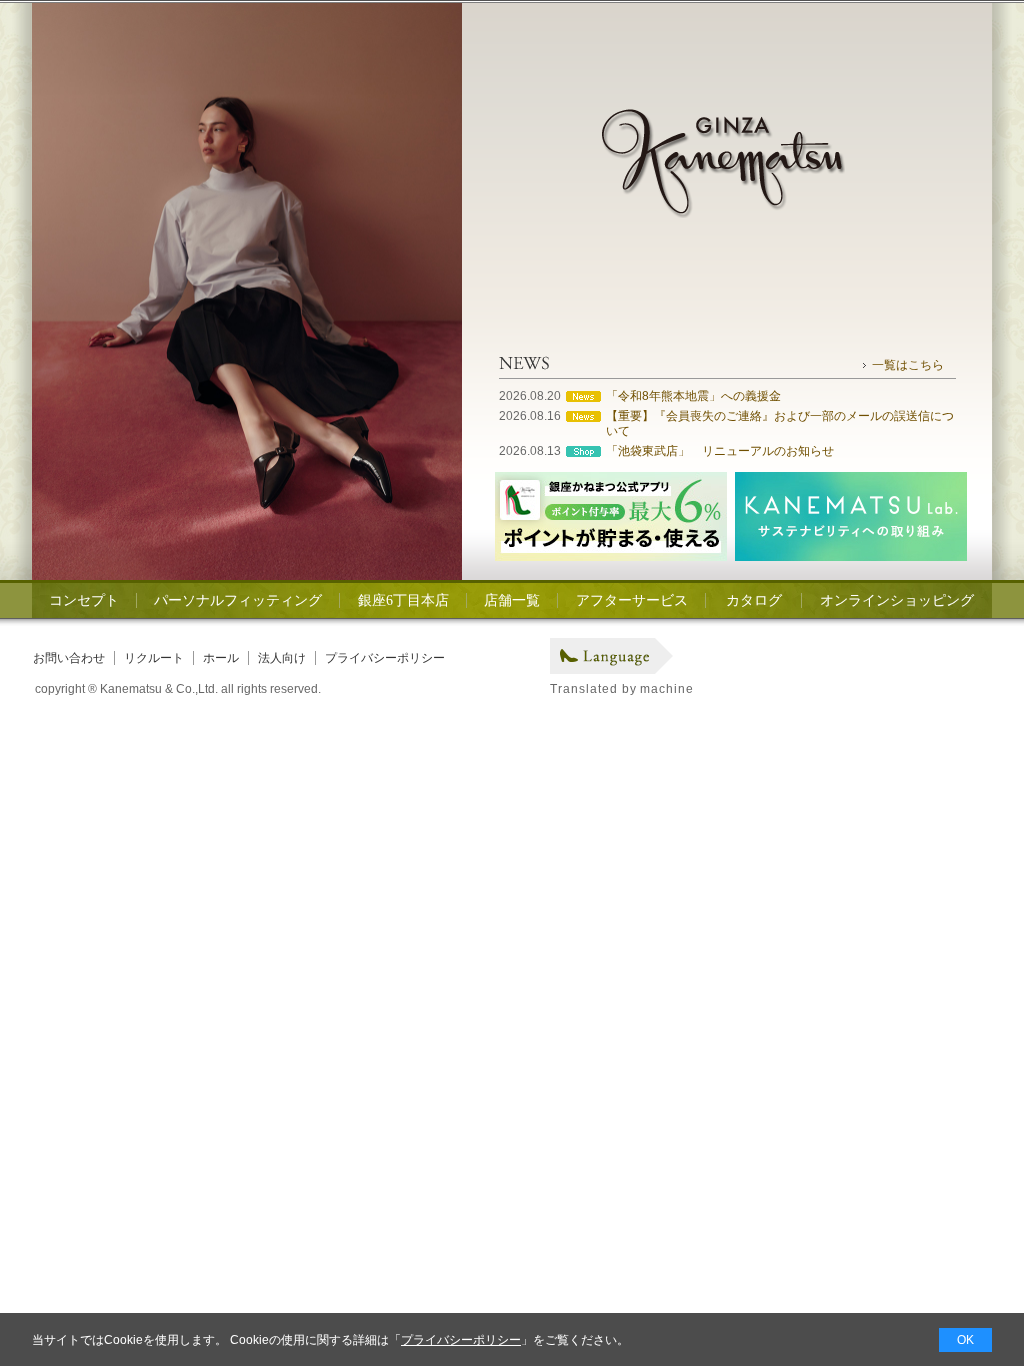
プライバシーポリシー (385, 658)
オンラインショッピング (897, 600)
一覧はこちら (908, 365)
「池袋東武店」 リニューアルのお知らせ (720, 451)
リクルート (154, 658)
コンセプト (84, 600)
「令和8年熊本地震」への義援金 (693, 396)
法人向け (282, 658)
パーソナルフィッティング (238, 600)
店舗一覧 (512, 600)
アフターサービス (632, 600)
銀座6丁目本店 (403, 600)
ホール (221, 658)
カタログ (754, 600)
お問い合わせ (69, 658)
